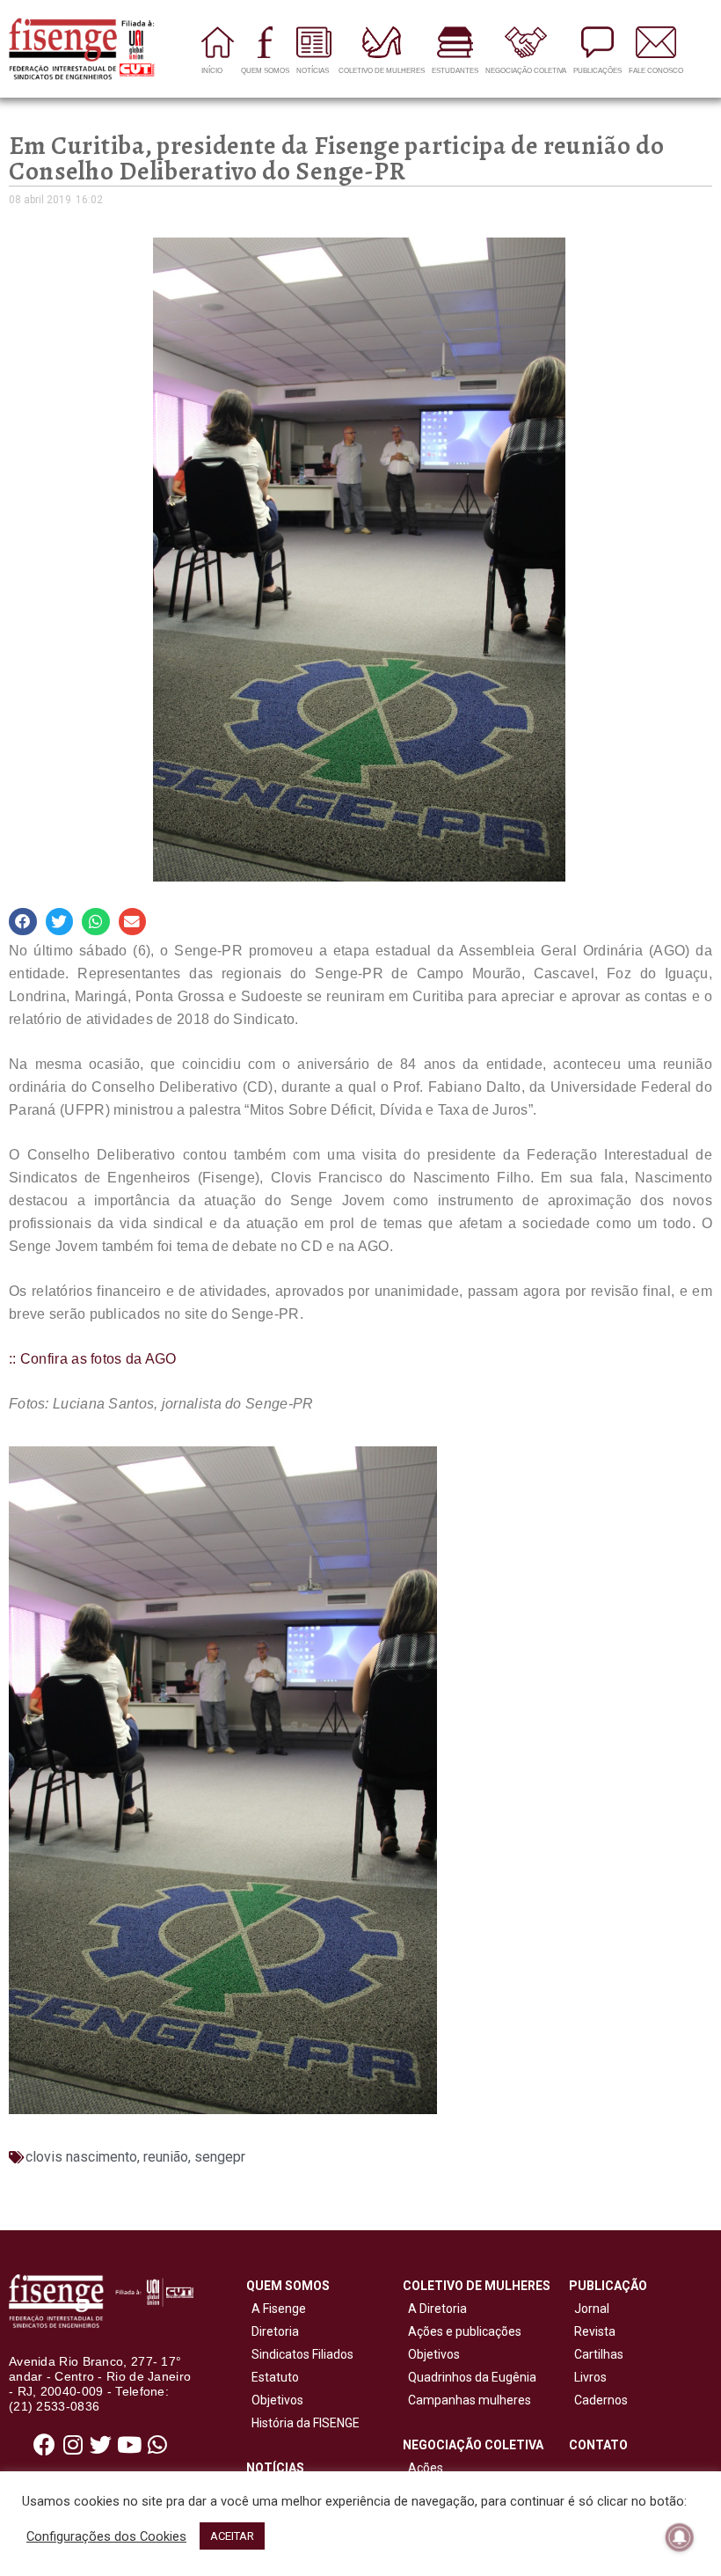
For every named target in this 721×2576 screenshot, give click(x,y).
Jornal (592, 2309)
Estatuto (273, 2377)
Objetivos (275, 2400)
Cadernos (601, 2400)
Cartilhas (599, 2354)
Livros (590, 2377)
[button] (23, 922)
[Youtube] (129, 2445)
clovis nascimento (81, 2157)
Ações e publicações (462, 2331)
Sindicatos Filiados (300, 2354)
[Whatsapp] (157, 2445)
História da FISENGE (303, 2423)
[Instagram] (73, 2445)
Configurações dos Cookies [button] (106, 2536)
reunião (166, 2157)
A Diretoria (435, 2309)
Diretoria (273, 2331)
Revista (595, 2331)
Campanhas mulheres (467, 2400)
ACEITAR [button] (232, 2536)
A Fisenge (276, 2309)
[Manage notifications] (680, 2537)
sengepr (220, 2157)
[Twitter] (101, 2445)
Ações (423, 2468)
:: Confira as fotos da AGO (93, 1359)
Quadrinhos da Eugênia (470, 2377)
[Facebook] (45, 2445)
